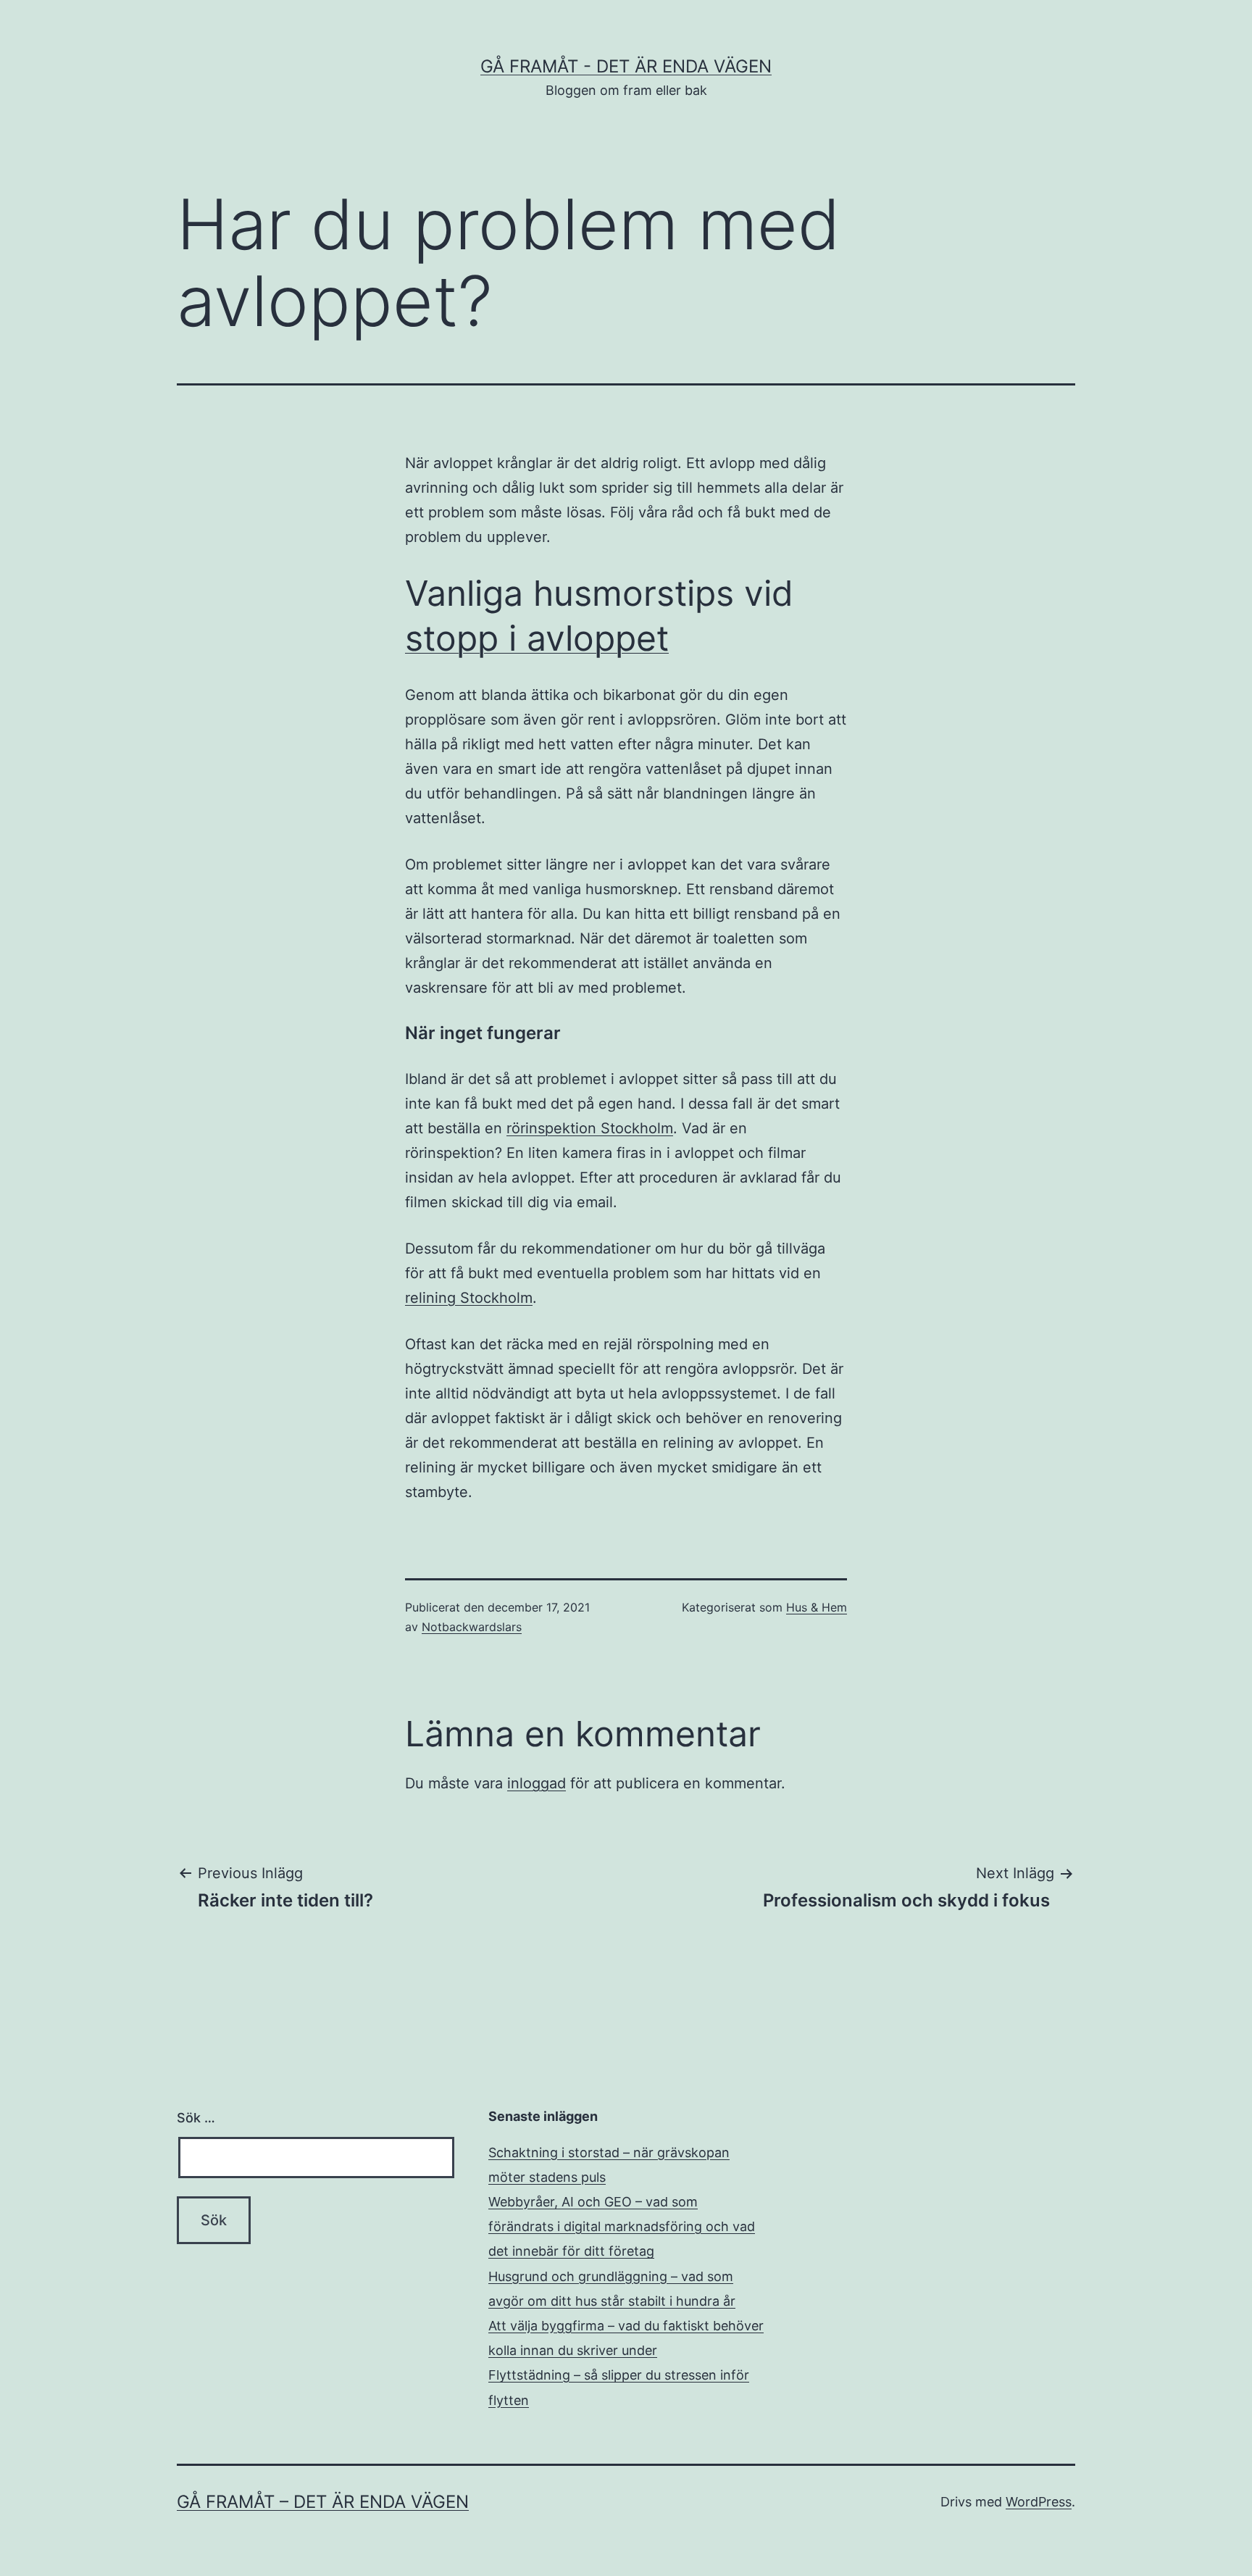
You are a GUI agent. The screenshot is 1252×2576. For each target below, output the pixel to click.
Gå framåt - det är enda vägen (626, 66)
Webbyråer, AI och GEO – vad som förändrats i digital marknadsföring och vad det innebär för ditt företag (622, 2226)
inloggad (537, 1783)
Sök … (196, 2118)
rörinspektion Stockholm (590, 1128)
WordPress (1039, 2502)
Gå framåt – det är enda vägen (323, 2502)
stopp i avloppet (537, 638)
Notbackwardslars (472, 1627)
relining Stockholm (469, 1298)
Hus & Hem (817, 1607)
